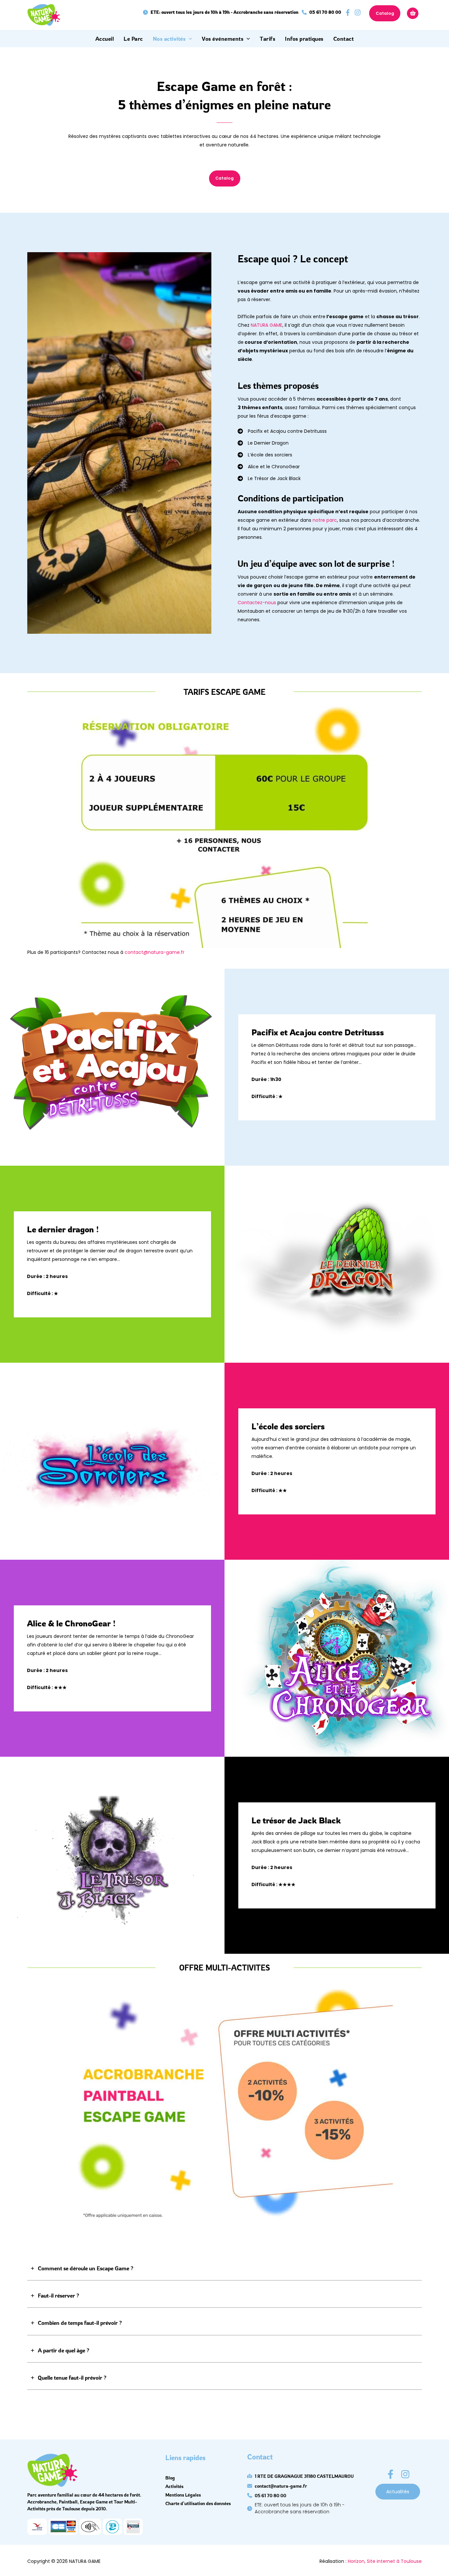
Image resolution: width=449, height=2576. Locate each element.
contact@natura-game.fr (154, 952)
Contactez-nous (257, 603)
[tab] (225, 2268)
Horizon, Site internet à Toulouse (385, 2561)
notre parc (325, 520)
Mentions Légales (183, 2495)
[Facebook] (390, 2474)
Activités (174, 2486)
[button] (221, 12)
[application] (189, 39)
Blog (170, 2478)
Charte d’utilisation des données (198, 2503)
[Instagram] (405, 2474)
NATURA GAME (267, 325)
